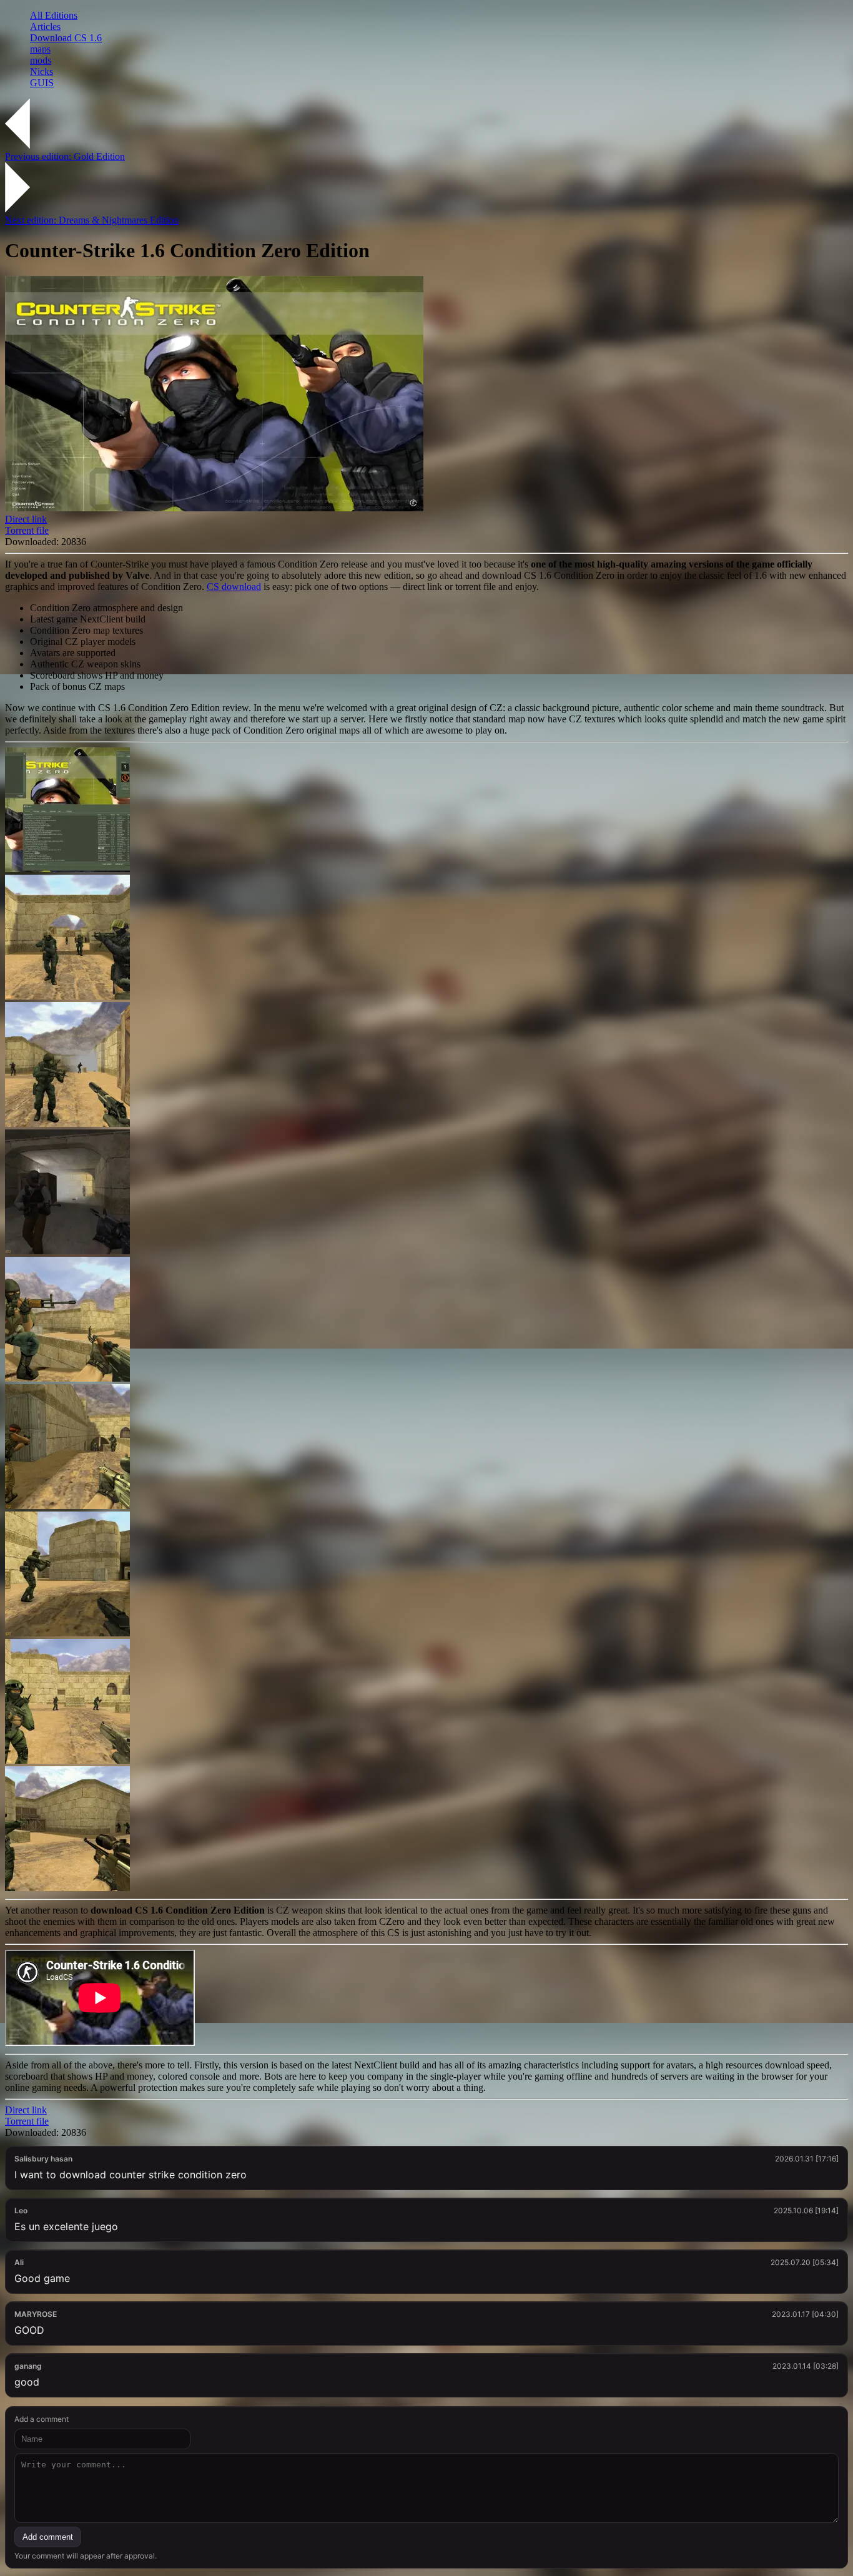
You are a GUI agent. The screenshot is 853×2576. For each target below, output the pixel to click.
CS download (234, 587)
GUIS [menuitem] (42, 83)
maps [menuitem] (40, 49)
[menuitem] (439, 16)
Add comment (48, 2537)
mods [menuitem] (41, 60)
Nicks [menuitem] (42, 71)
